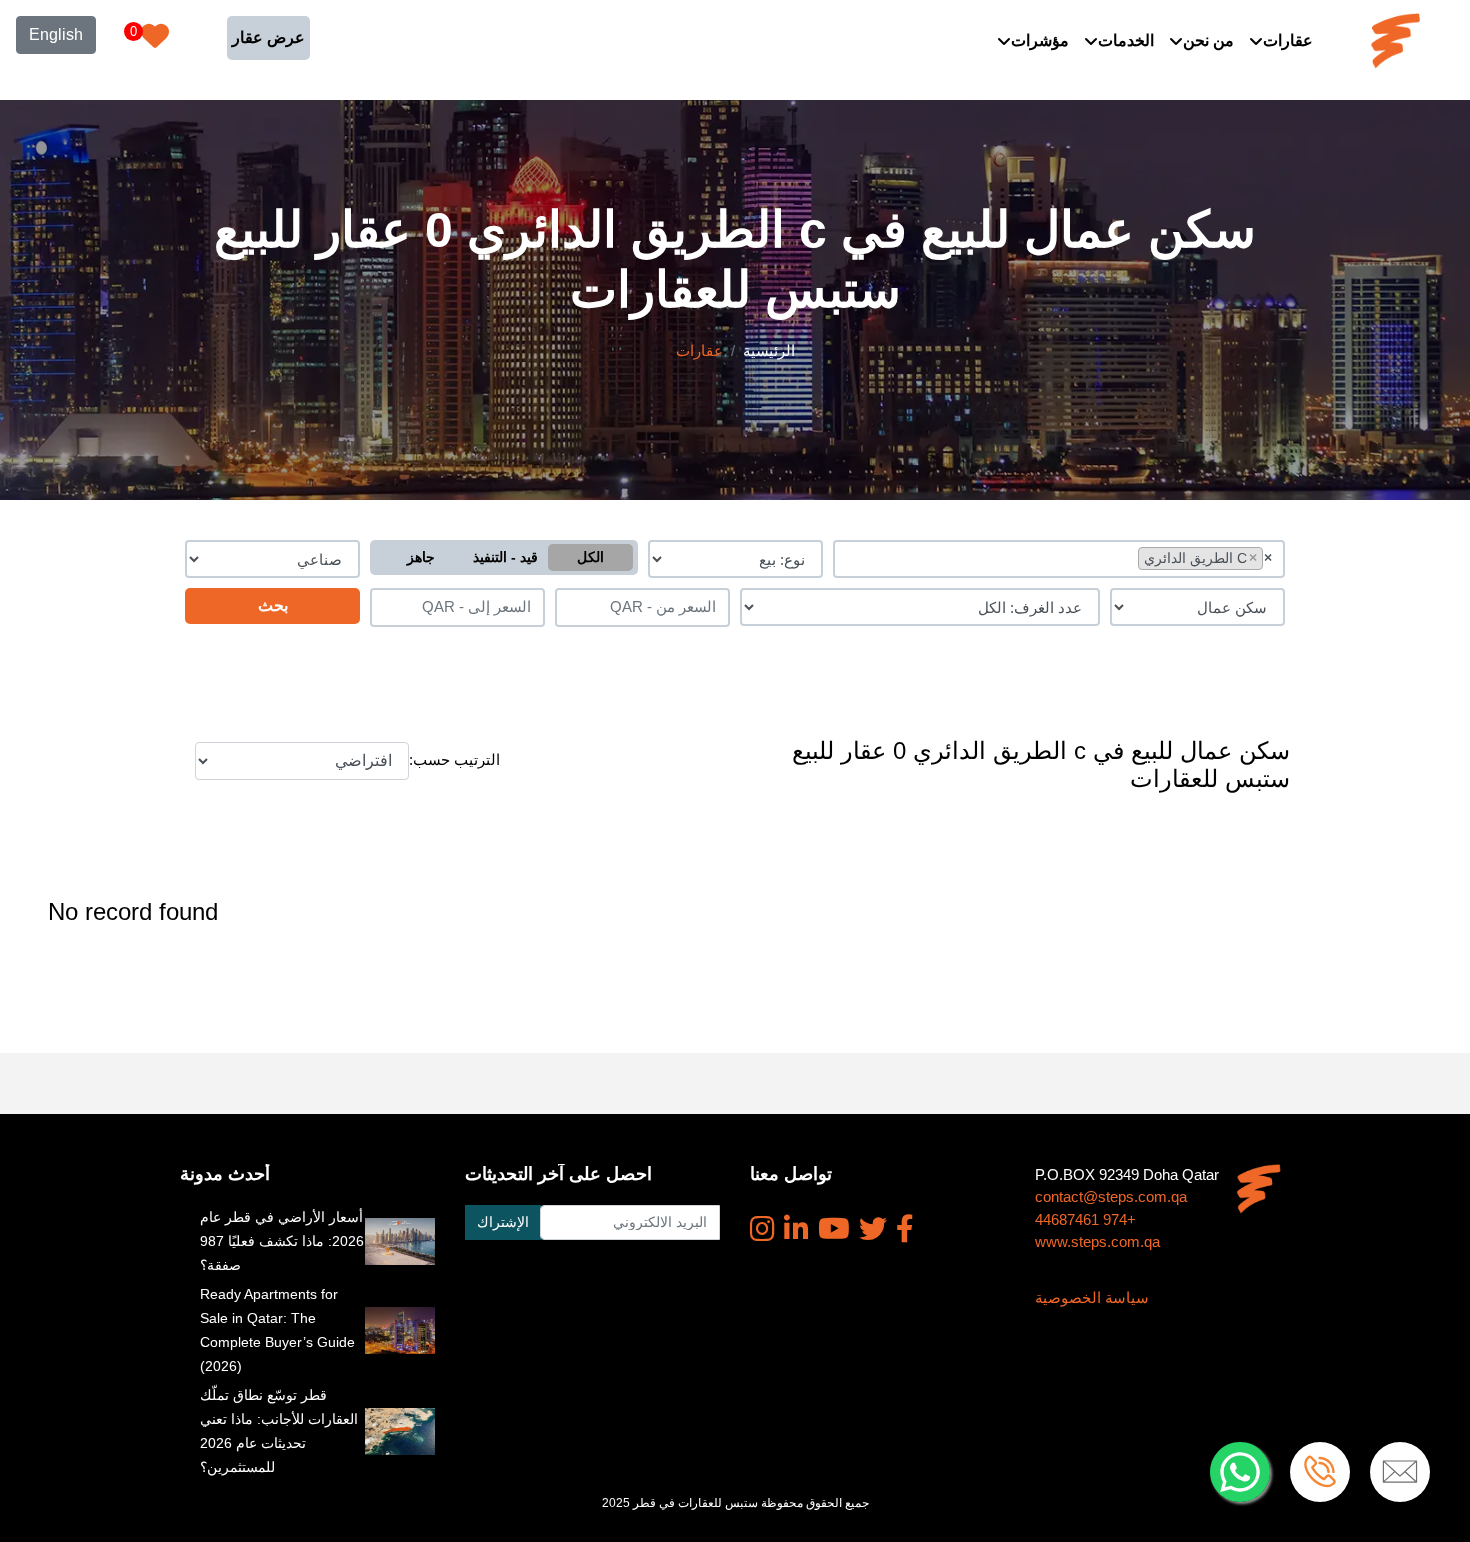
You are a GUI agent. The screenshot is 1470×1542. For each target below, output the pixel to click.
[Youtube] (834, 1229)
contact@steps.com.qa (1111, 1196)
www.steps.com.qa (1097, 1241)
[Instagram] (762, 1229)
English (56, 34)
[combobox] (1059, 559)
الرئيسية (769, 350)
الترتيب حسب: (454, 759)
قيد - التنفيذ (505, 557)
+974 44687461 (1085, 1219)
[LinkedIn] (796, 1229)
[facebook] (905, 1229)
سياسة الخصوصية (1092, 1297)
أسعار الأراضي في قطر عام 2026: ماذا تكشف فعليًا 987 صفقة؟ (282, 1241)
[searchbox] (1128, 557)
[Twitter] (873, 1229)
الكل (590, 557)
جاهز (421, 557)
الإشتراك (503, 1222)
